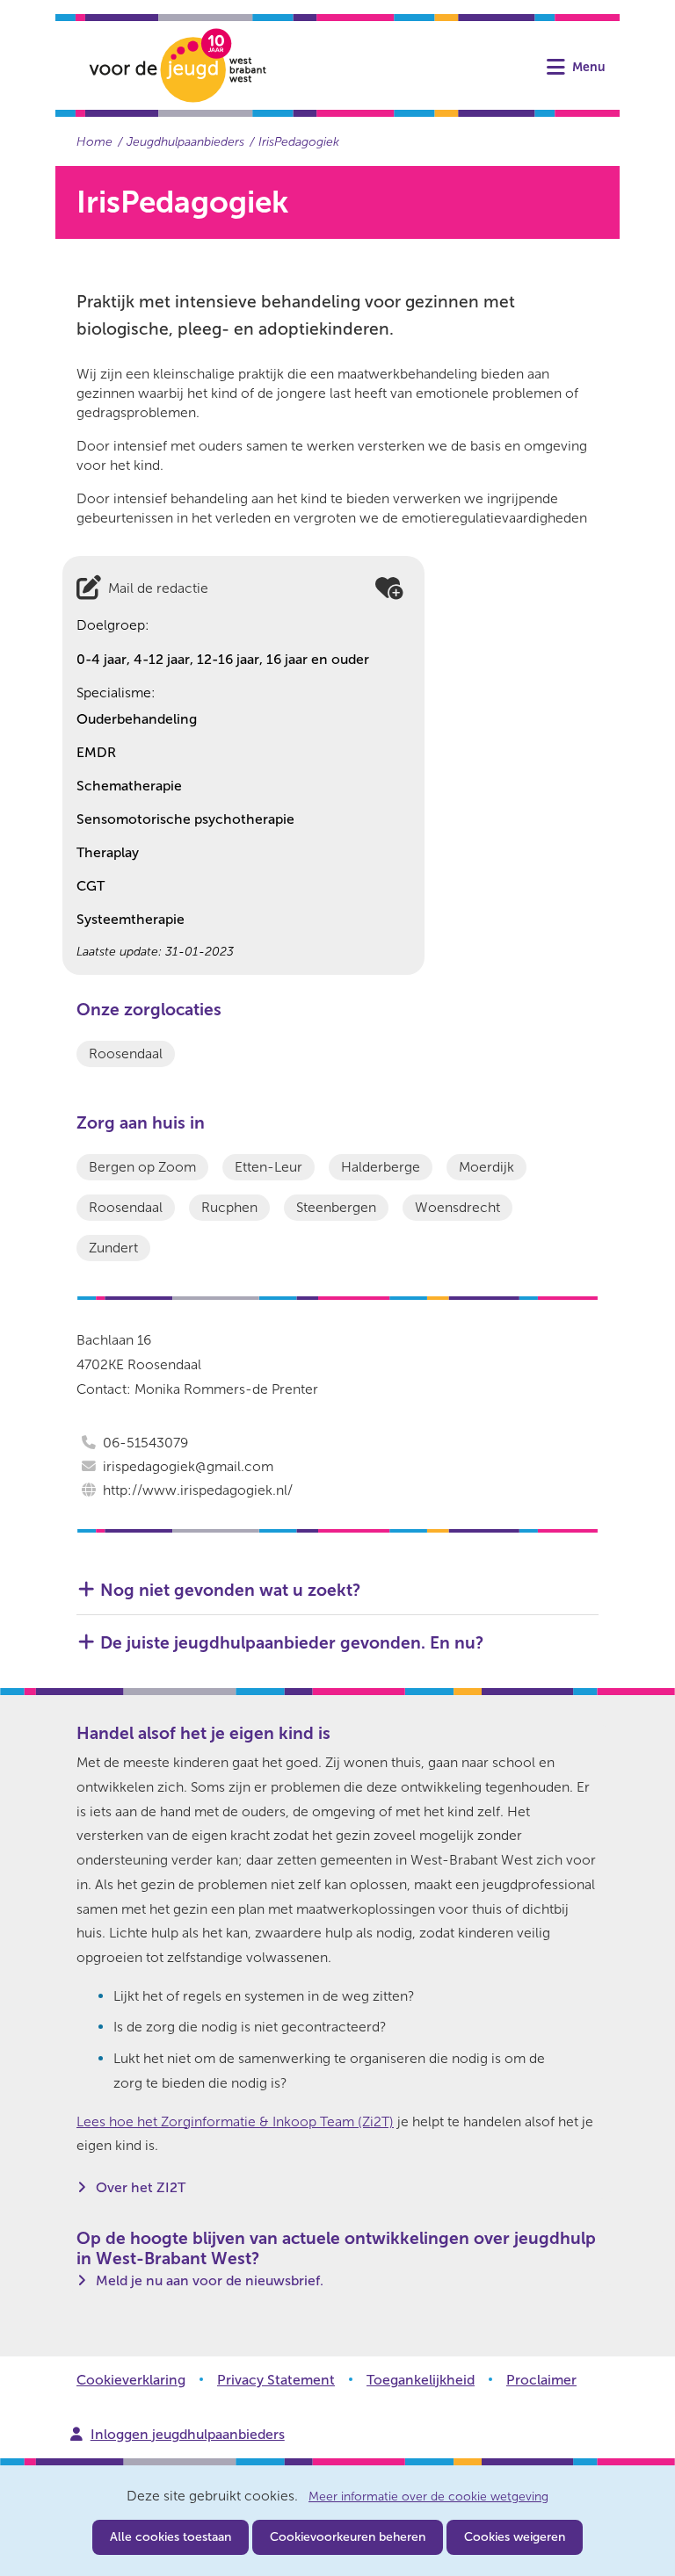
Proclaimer (541, 2380)
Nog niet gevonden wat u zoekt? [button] (230, 1590)
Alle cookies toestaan (171, 2537)
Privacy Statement (276, 2380)
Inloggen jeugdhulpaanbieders (188, 2434)
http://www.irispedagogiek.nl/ (198, 1490)
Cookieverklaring (131, 2380)
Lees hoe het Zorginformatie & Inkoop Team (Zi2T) (235, 2121)
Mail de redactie (158, 588)
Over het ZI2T (141, 2187)
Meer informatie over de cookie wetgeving (428, 2497)
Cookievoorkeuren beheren (348, 2537)
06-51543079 (145, 1443)
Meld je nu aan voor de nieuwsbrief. (210, 2280)
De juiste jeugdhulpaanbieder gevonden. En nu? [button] (292, 1643)
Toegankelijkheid (421, 2380)
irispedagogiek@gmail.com (188, 1466)
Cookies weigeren (515, 2537)
